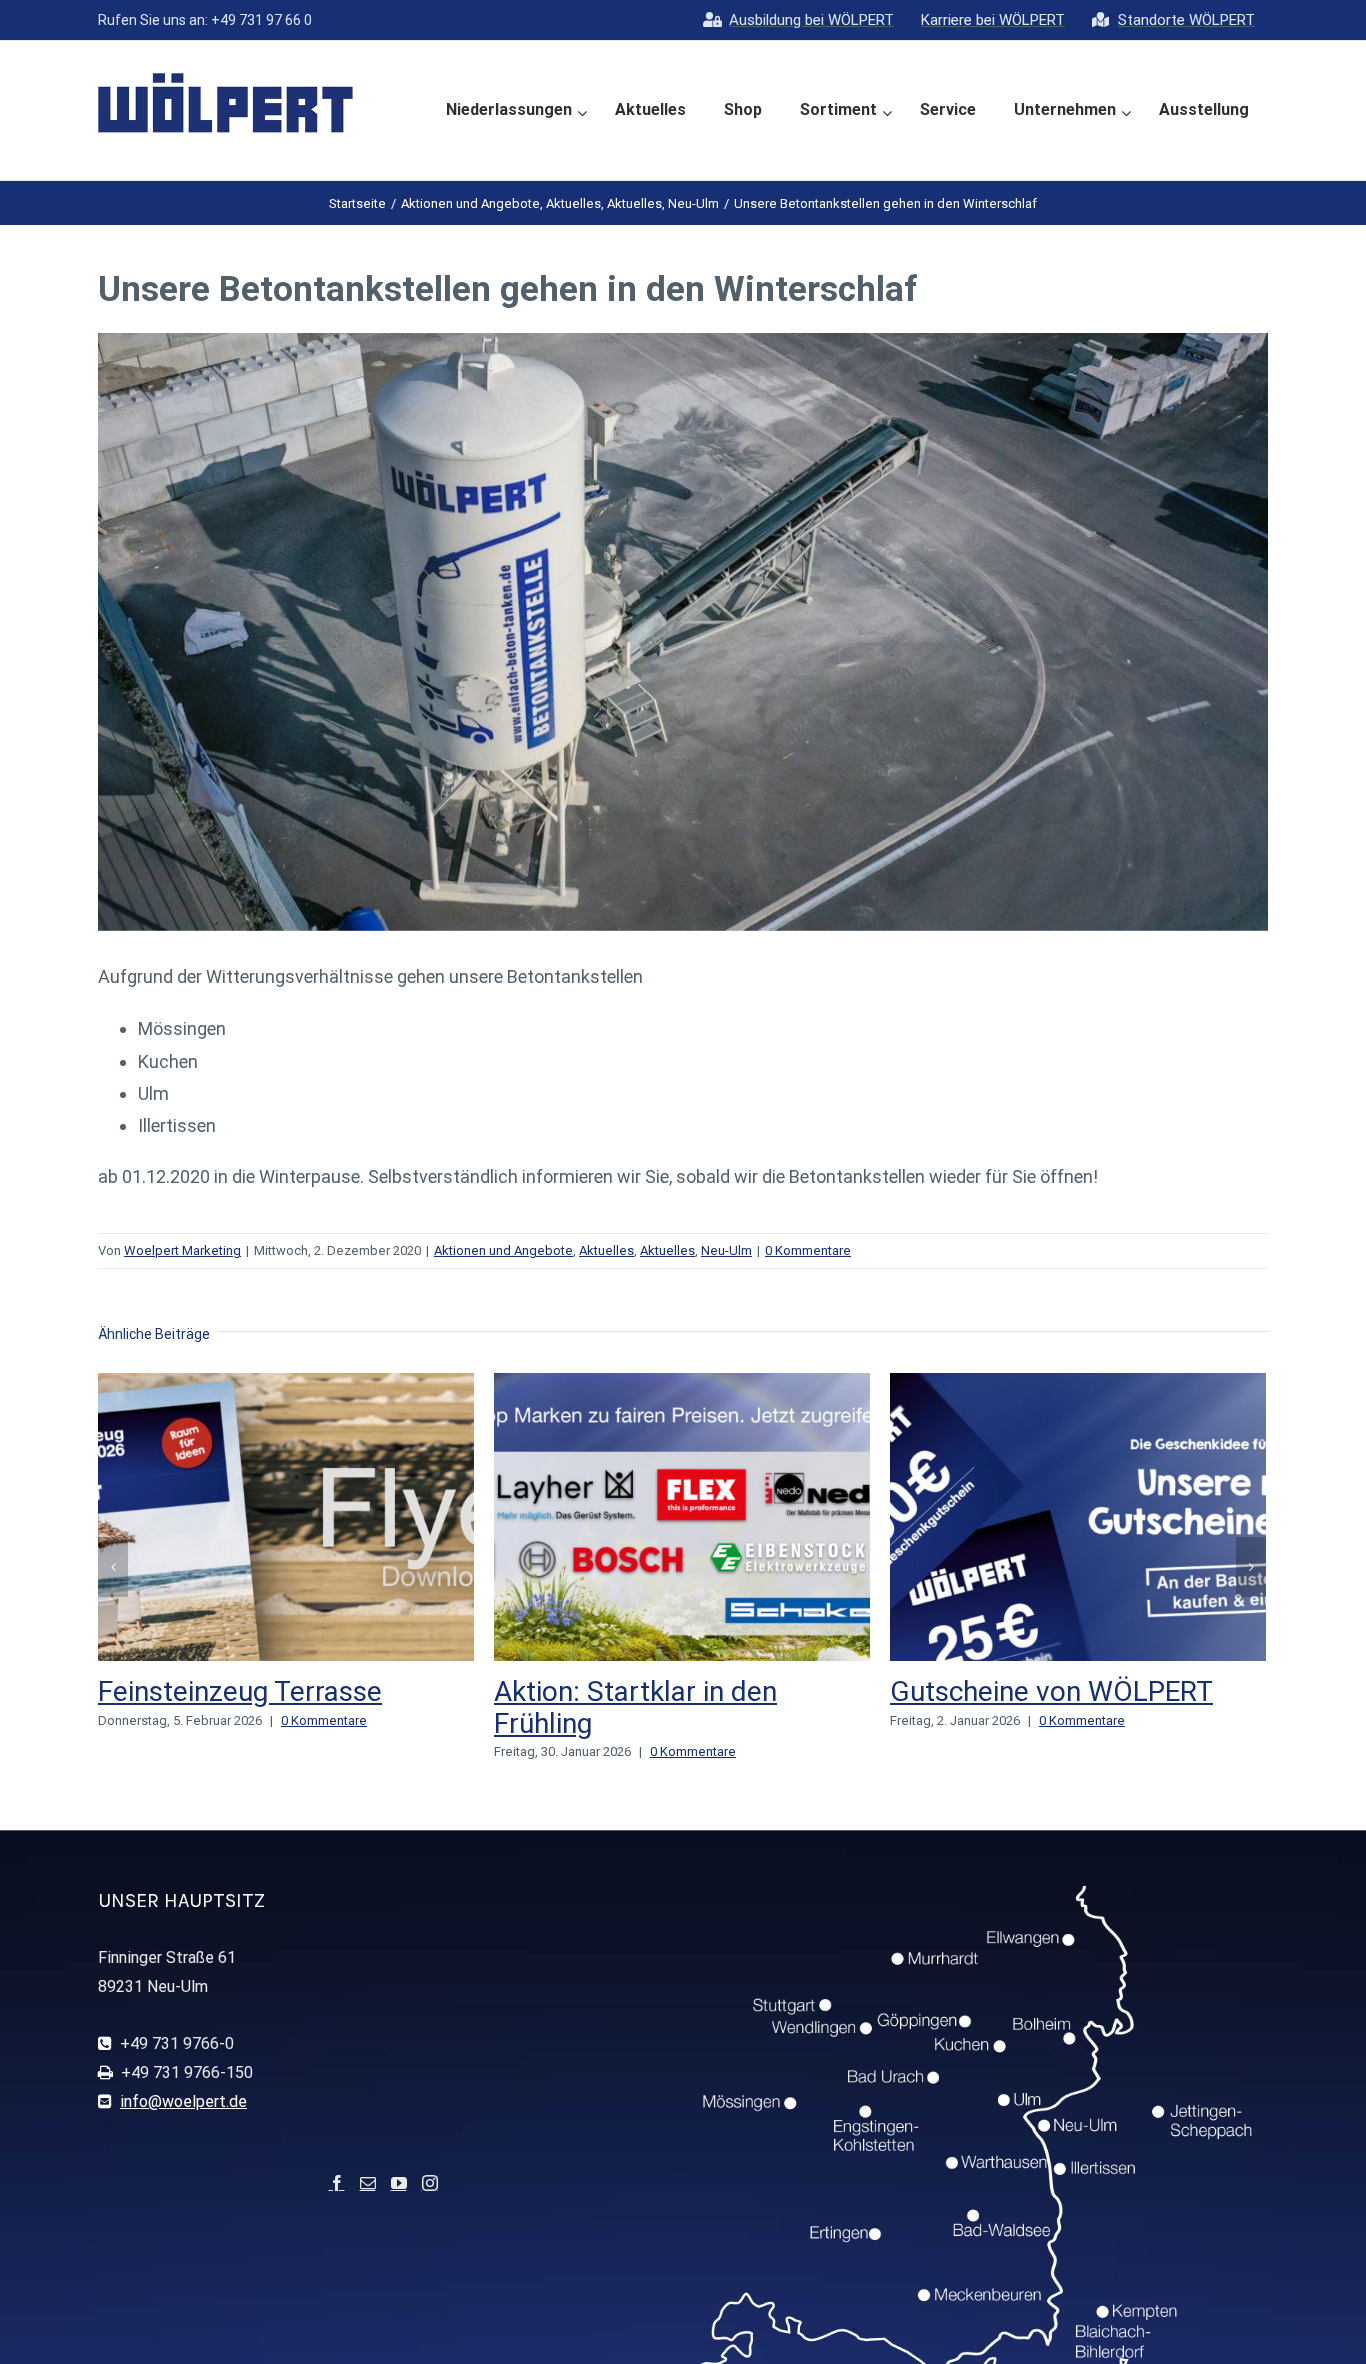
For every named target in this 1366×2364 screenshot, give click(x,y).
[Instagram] (430, 2183)
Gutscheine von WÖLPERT (1051, 1691)
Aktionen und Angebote (503, 1250)
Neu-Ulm (726, 1250)
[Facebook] (337, 2183)
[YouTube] (399, 2183)
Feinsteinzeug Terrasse (240, 1691)
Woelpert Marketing (182, 1250)
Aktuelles (606, 1250)
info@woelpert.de (183, 2101)
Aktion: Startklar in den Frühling (635, 1707)
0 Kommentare (808, 1250)
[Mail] (368, 2183)
